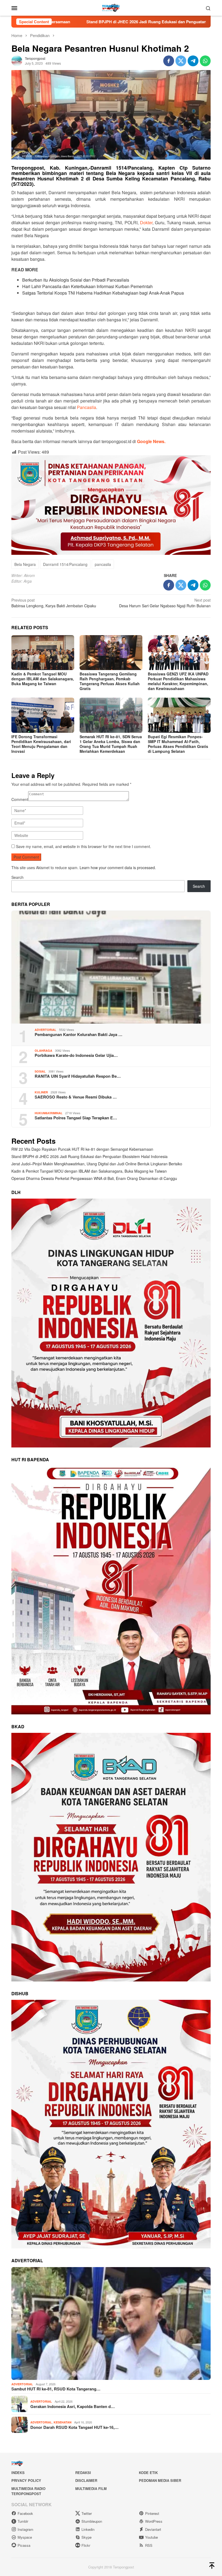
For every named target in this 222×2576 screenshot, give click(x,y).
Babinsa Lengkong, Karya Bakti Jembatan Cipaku (54, 603)
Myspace (25, 2537)
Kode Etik (148, 2473)
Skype (86, 2537)
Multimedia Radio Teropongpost (28, 2491)
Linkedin (88, 2529)
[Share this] (169, 61)
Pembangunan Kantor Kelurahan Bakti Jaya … (79, 1034)
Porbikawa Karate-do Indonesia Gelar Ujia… (76, 1055)
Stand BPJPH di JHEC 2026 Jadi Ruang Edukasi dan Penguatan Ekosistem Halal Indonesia (89, 1156)
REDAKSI (83, 2473)
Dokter (146, 222)
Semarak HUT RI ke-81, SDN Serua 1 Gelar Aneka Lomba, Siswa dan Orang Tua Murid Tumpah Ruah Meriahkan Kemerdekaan (111, 744)
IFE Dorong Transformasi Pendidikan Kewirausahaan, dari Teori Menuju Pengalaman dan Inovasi (41, 744)
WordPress (154, 2521)
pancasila (103, 564)
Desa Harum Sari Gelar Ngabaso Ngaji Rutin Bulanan (165, 603)
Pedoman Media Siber (160, 2480)
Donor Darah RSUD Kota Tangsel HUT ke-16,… (74, 2427)
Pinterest (152, 2513)
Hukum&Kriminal (49, 1113)
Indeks (18, 2473)
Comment (20, 799)
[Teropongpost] (111, 7)
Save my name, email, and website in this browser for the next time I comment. (84, 846)
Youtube (151, 2537)
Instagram (25, 2529)
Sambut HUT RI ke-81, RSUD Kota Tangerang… (56, 2389)
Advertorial (45, 1030)
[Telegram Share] (193, 61)
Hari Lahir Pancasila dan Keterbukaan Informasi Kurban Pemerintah (87, 286)
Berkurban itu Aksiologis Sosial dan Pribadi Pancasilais (76, 280)
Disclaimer (86, 2480)
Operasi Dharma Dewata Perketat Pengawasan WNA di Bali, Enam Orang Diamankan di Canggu (94, 1178)
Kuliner (41, 1092)
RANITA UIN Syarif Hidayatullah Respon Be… (78, 1076)
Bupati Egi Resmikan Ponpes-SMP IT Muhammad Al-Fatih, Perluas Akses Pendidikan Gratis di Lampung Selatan (178, 744)
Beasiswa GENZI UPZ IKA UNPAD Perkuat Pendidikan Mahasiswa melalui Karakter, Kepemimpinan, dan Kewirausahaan (178, 681)
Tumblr (23, 2521)
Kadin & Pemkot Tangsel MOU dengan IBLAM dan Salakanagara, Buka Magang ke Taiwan (43, 679)
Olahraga (43, 1050)
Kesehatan (63, 2422)
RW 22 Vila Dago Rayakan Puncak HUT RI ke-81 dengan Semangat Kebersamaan (82, 1149)
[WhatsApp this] (205, 61)
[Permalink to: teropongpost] (17, 60)
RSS (149, 2545)
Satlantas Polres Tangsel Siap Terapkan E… (76, 1118)
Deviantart (153, 2529)
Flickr (86, 2545)
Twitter (87, 2513)
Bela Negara (25, 564)
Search (17, 877)
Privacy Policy (26, 2480)
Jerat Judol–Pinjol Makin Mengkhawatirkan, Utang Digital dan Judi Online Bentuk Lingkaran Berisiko (97, 1164)
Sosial (40, 1071)
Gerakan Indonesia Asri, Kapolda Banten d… (73, 2406)
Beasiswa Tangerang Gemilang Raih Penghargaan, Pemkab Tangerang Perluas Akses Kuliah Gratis (110, 681)
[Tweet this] (181, 61)
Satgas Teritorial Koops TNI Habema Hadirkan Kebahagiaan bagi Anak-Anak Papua (103, 293)
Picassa (24, 2545)
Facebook (25, 2513)
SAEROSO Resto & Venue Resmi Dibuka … (76, 1097)
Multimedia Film (91, 2488)
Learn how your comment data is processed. (118, 868)
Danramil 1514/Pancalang (65, 564)
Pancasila (86, 407)
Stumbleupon (92, 2521)
